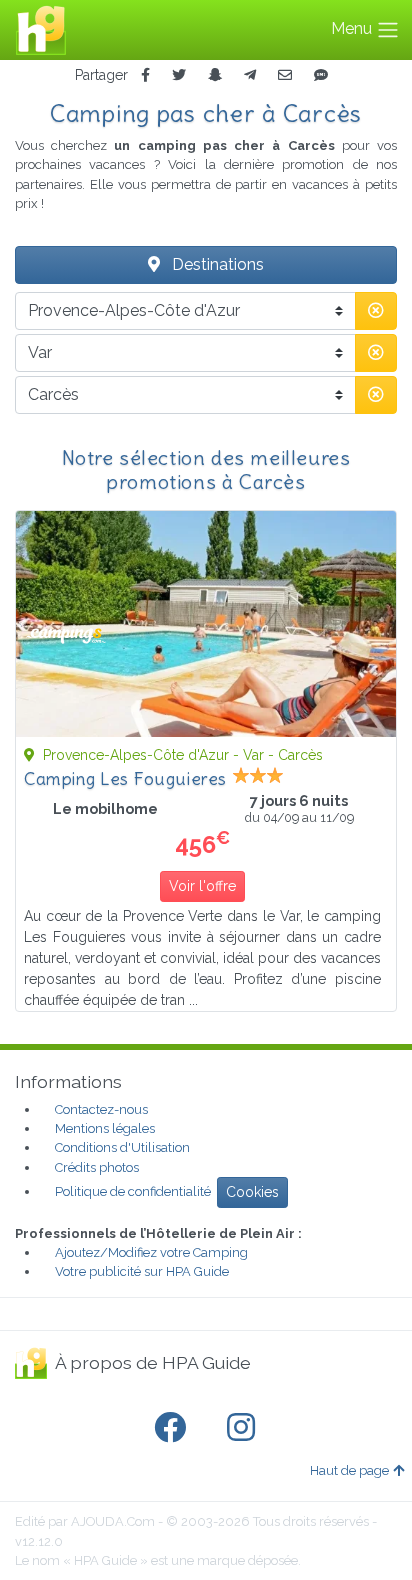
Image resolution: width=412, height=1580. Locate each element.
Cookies (252, 1192)
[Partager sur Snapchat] (215, 75)
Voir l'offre (202, 886)
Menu (353, 28)
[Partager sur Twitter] (179, 75)
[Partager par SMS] (321, 75)
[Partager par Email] (285, 75)
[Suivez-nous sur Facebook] (174, 1428)
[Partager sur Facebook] (145, 75)
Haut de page (349, 1470)
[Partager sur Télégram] (250, 75)
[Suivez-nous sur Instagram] (245, 1428)
